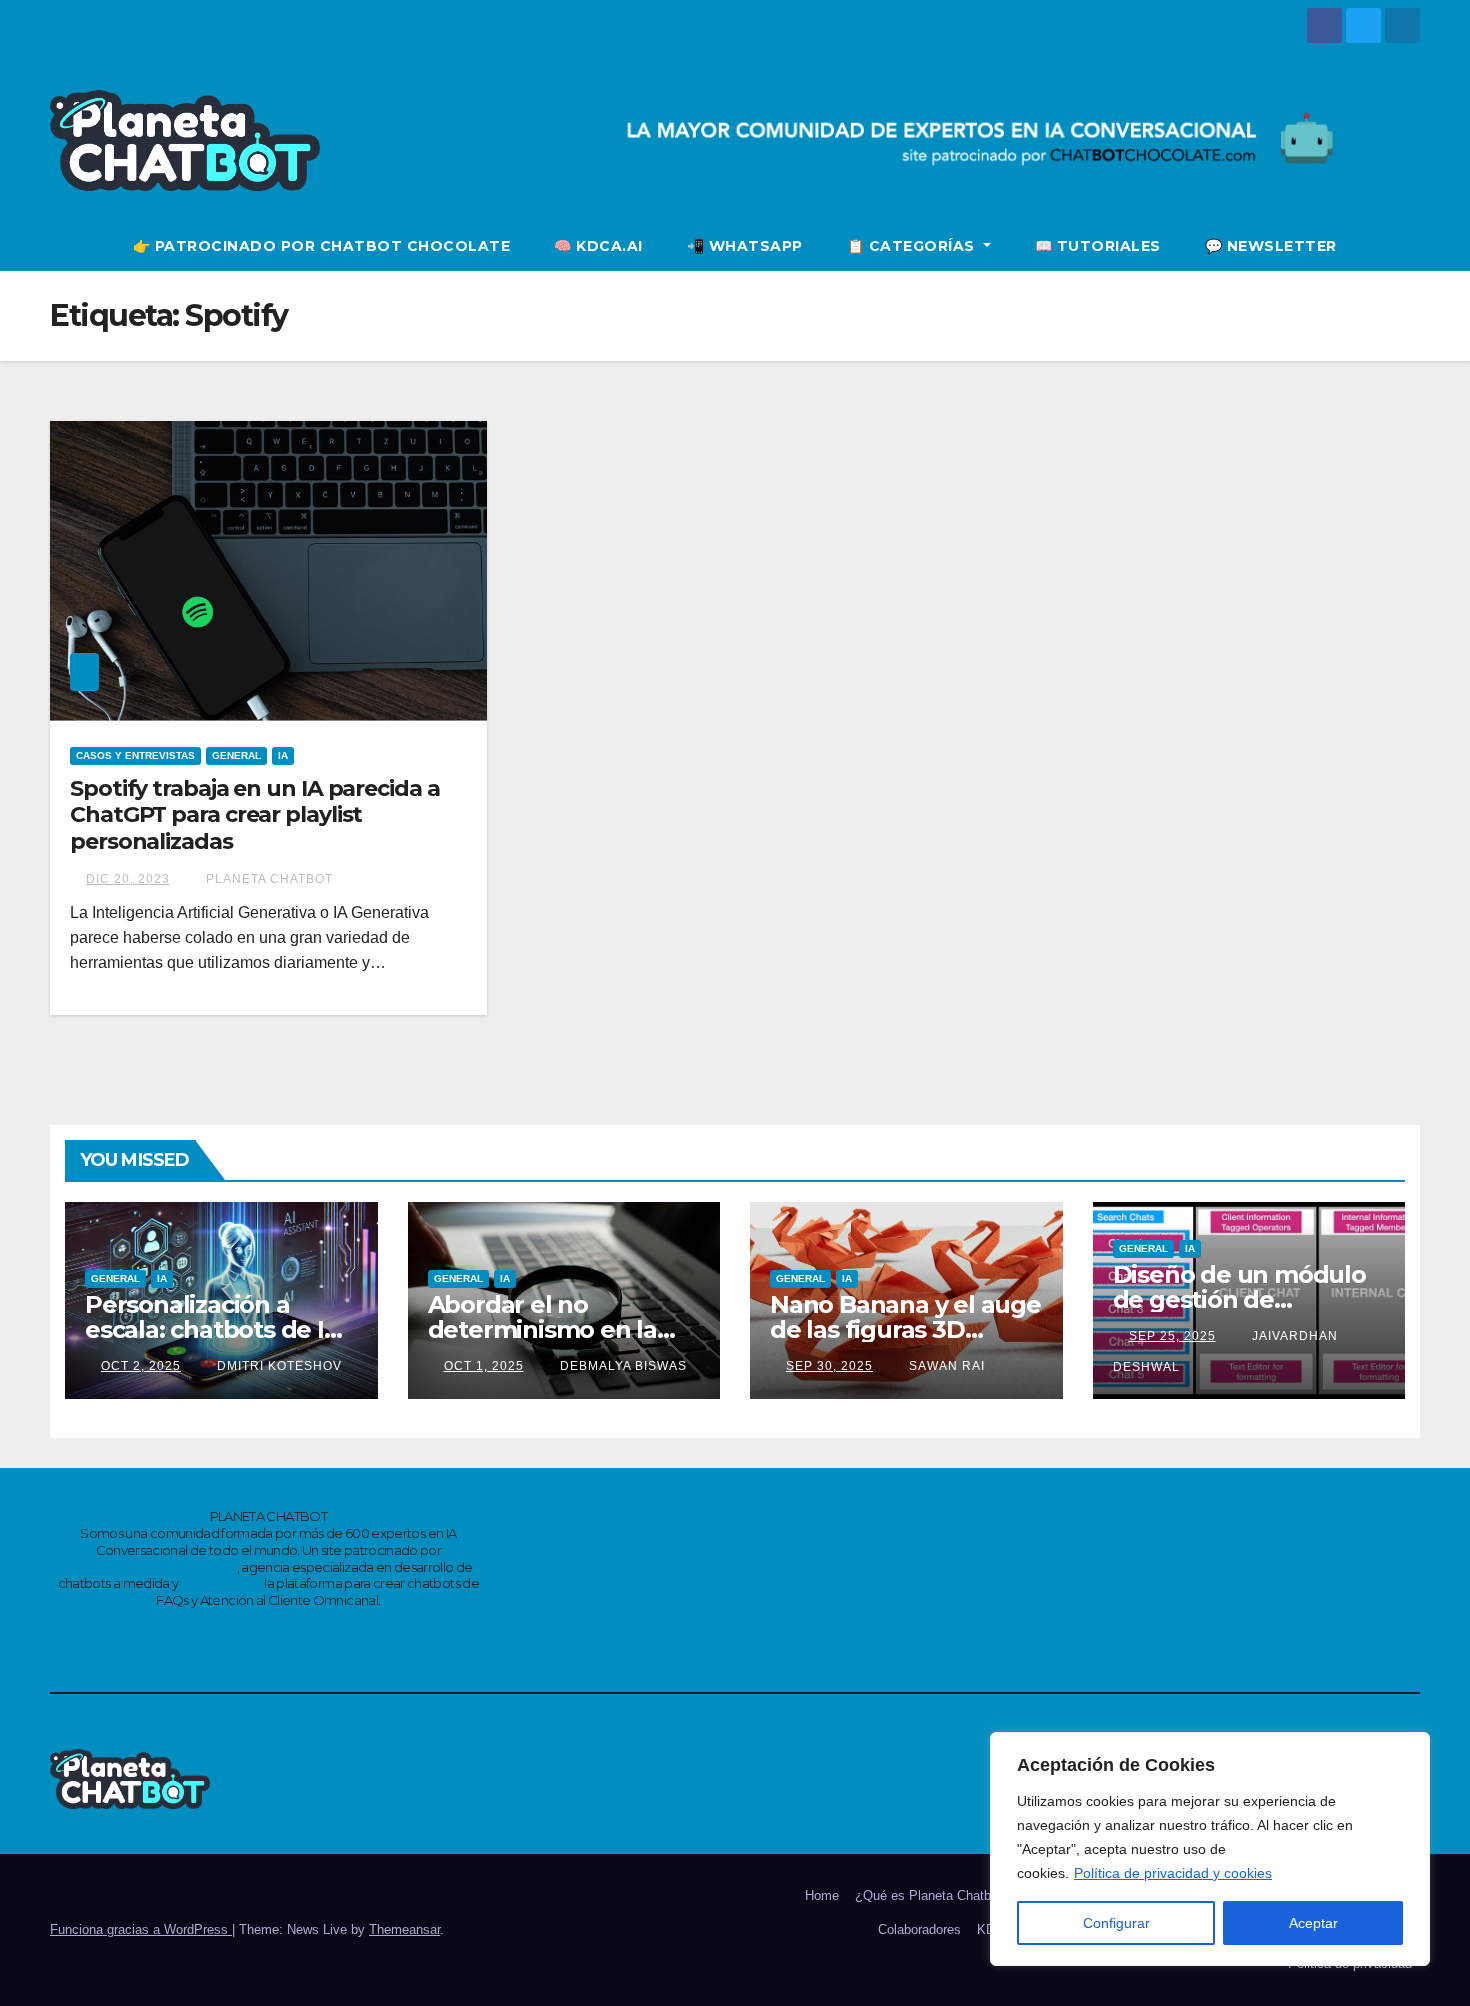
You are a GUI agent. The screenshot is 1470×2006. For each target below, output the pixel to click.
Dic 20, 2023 (128, 879)
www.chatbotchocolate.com (150, 1567)
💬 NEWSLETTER (1271, 246)
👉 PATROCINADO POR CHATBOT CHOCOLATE (322, 246)
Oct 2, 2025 (141, 1366)
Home (822, 1895)
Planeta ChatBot (267, 879)
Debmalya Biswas (621, 1366)
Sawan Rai (945, 1366)
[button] (1406, 245)
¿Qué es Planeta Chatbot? (932, 1895)
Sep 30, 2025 (829, 1366)
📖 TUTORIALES (1098, 246)
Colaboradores (919, 1929)
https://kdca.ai (221, 1583)
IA (283, 755)
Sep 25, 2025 (1172, 1336)
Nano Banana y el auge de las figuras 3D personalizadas (905, 1329)
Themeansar (404, 1929)
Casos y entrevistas (135, 755)
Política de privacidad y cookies (1173, 1873)
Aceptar (1313, 1923)
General (236, 755)
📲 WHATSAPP (745, 246)
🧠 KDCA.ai (598, 246)
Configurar (1116, 1923)
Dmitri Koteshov (277, 1366)
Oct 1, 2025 (484, 1366)
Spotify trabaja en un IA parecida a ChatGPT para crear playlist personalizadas (255, 815)
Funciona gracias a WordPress (141, 1929)
